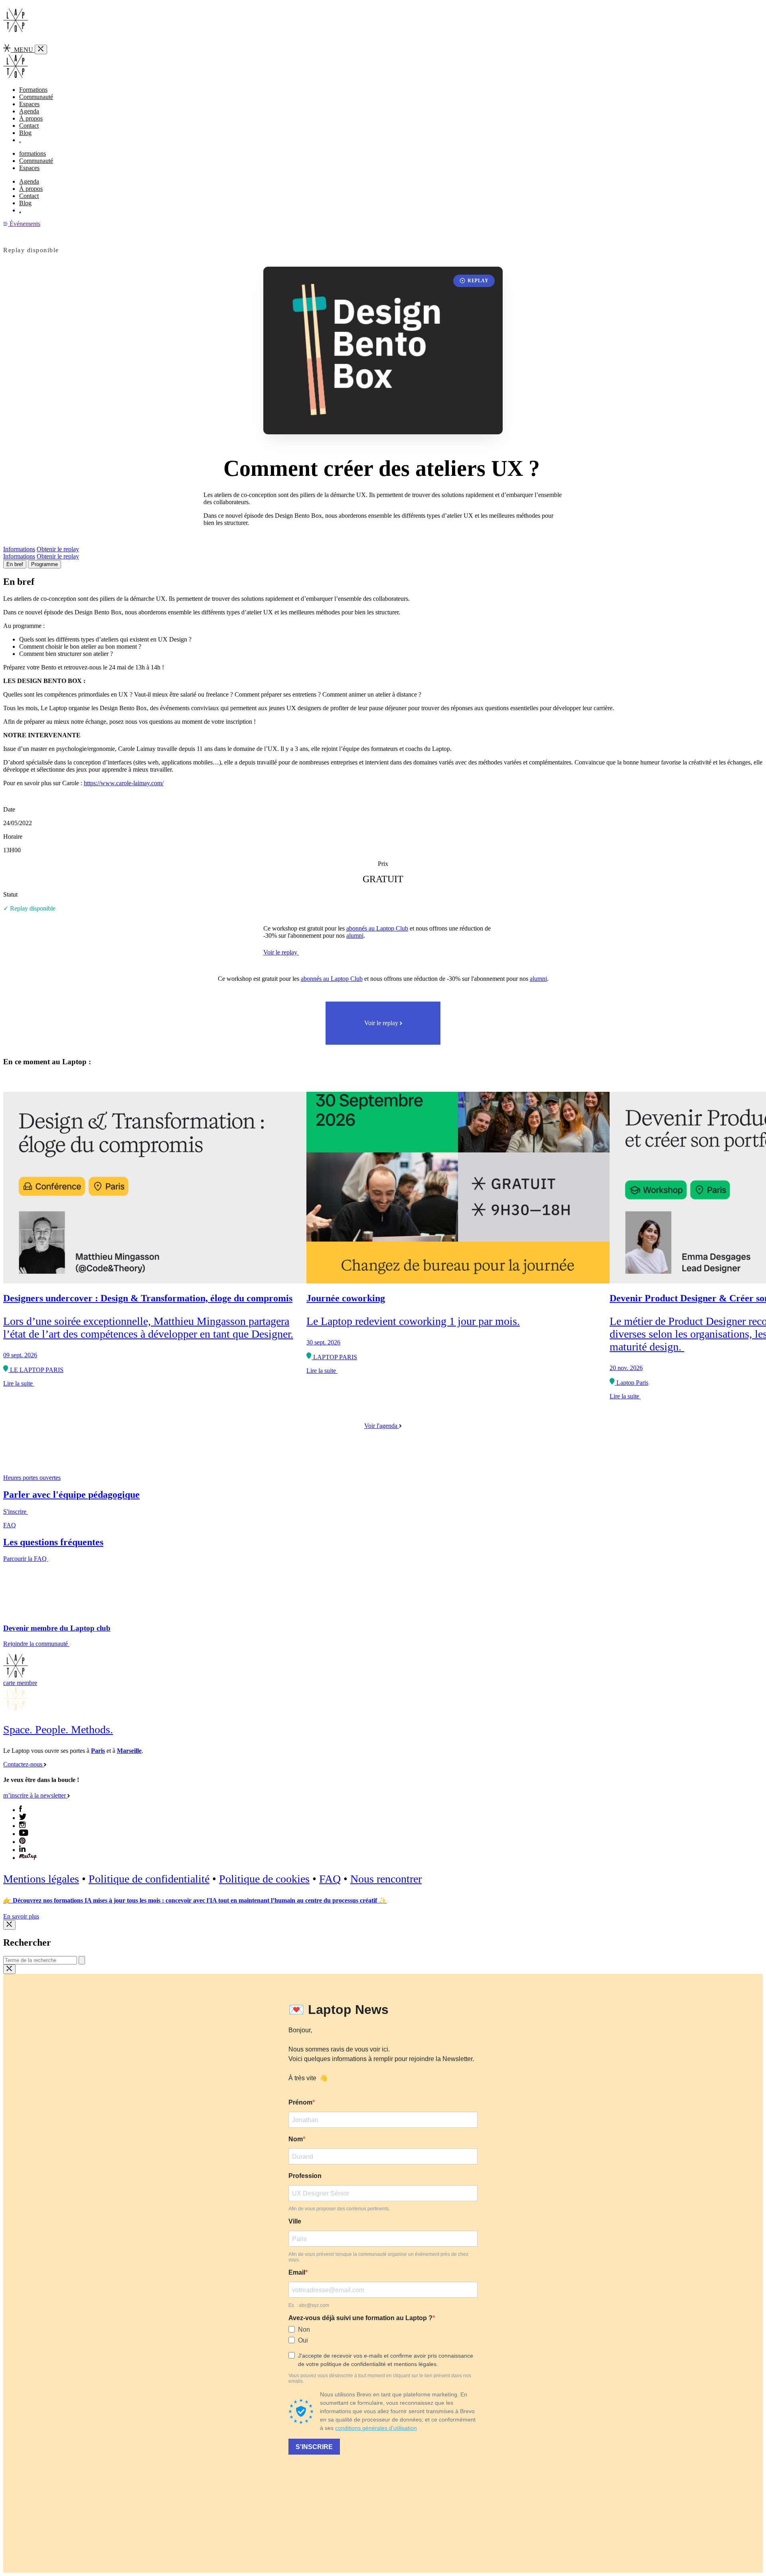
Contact (29, 126)
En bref (15, 564)
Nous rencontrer (386, 1879)
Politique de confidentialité (149, 1879)
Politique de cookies (264, 1879)
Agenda (29, 111)
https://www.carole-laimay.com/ (124, 783)
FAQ (330, 1879)
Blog (25, 133)
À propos (31, 118)
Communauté (36, 97)
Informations (19, 549)
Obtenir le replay (58, 549)
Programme (44, 564)
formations (33, 153)
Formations (33, 90)
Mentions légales (41, 1879)
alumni (355, 936)
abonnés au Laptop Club (377, 928)
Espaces (29, 104)
